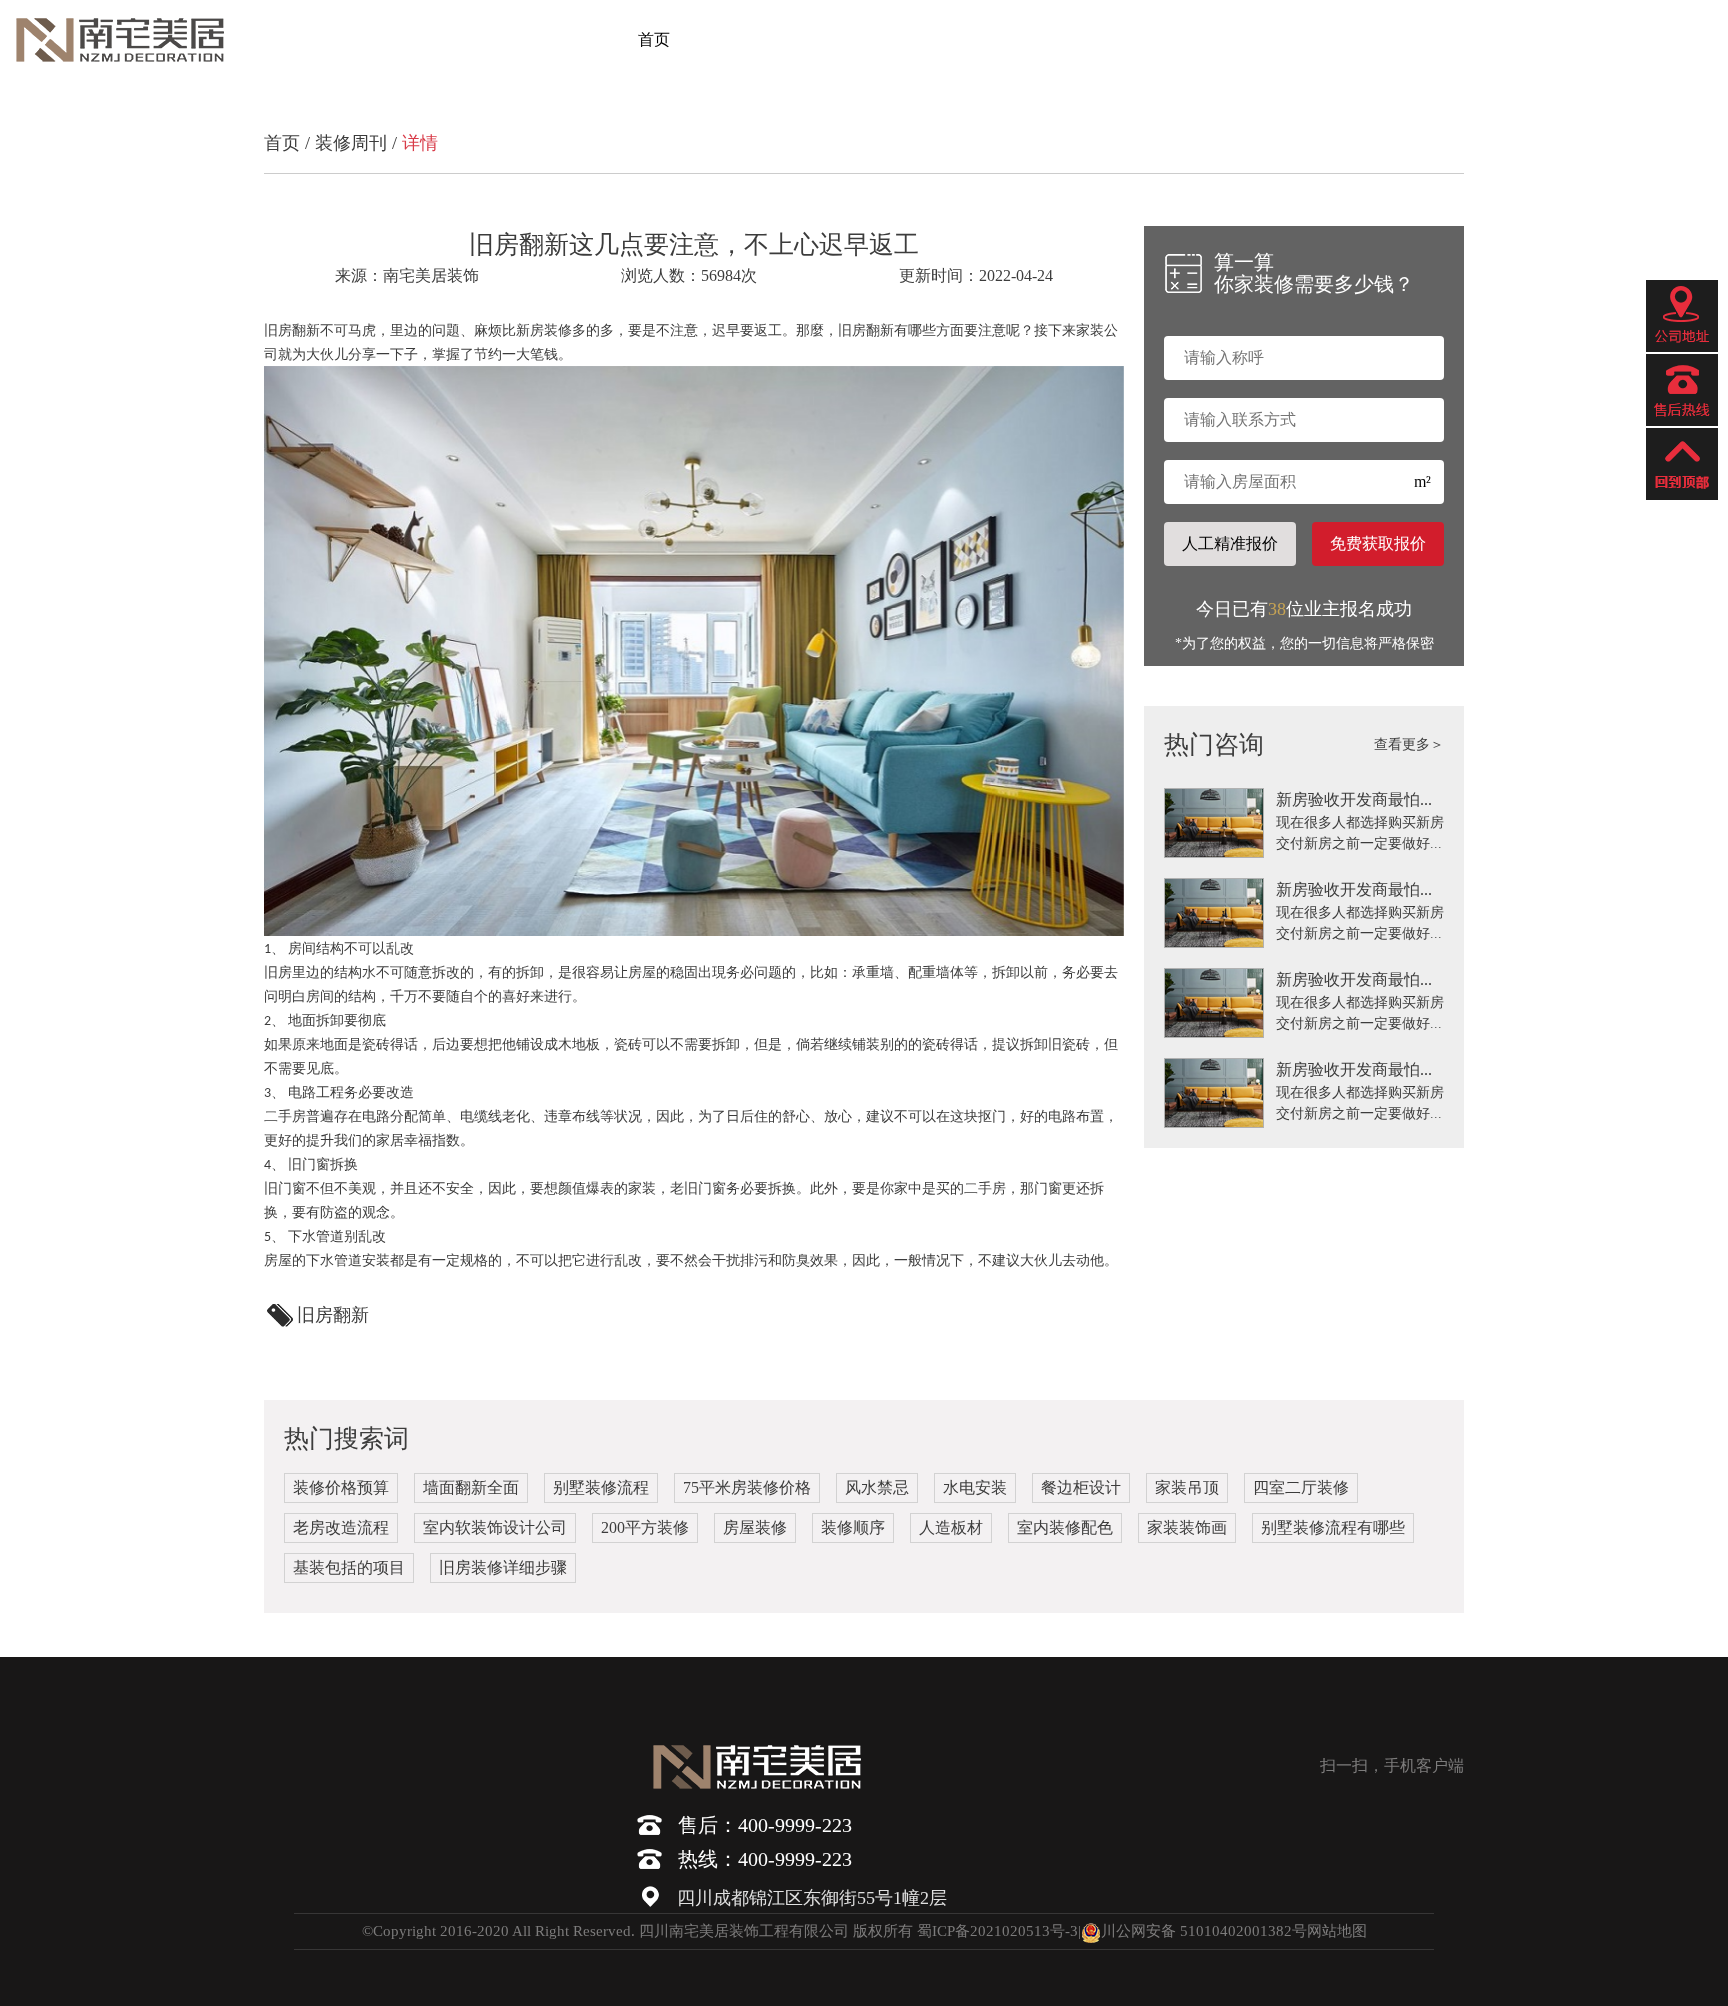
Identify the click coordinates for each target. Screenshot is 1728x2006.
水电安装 (975, 1487)
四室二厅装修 (1301, 1487)
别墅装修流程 (601, 1487)
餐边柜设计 (1081, 1487)
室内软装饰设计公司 (495, 1527)
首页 (654, 39)
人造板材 (951, 1527)
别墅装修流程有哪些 (1333, 1527)
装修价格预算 (341, 1487)
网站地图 (1337, 1931)
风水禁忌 (877, 1487)
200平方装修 (645, 1527)
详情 (420, 143)
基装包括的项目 (349, 1567)
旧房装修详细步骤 (503, 1567)
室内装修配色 (1065, 1527)
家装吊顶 (1187, 1487)
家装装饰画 (1187, 1527)
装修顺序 (853, 1527)
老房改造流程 (341, 1527)
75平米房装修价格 (747, 1487)
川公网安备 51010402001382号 (1204, 1931)
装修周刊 (351, 143)
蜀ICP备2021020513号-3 (997, 1931)
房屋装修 (755, 1527)
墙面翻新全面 (471, 1487)
